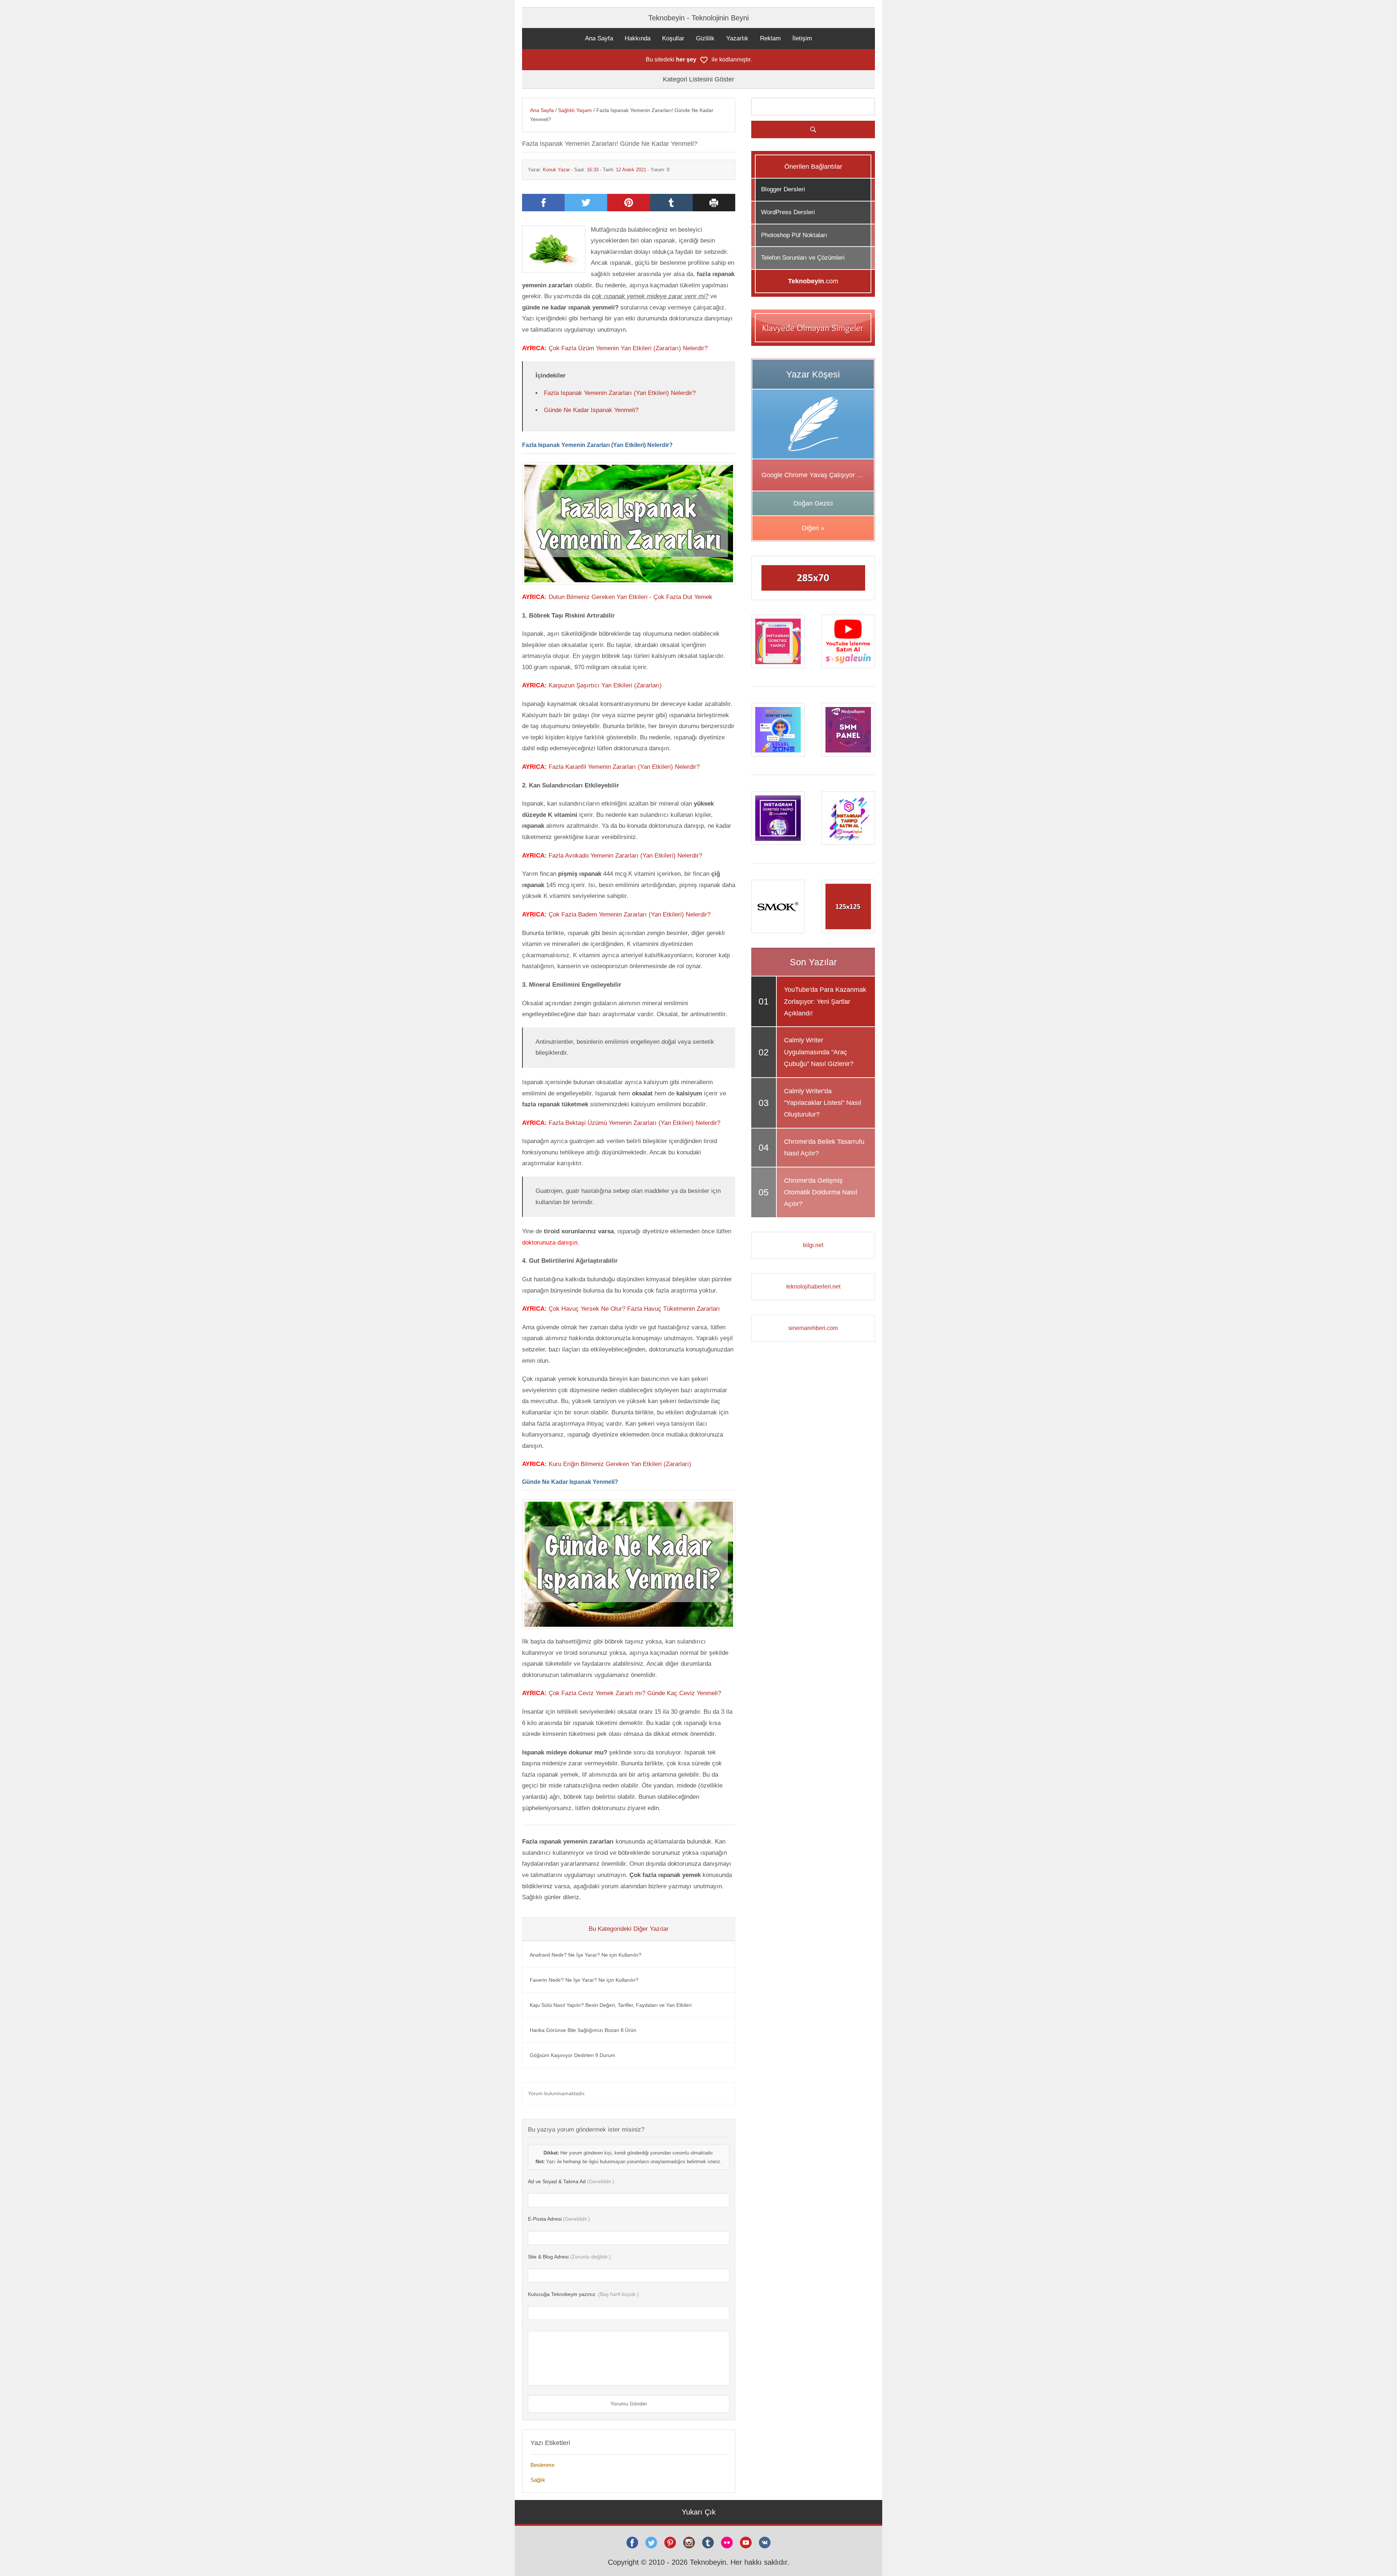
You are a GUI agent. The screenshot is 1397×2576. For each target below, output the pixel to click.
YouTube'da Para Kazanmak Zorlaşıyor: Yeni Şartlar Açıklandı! (825, 1001)
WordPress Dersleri (788, 212)
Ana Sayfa (599, 38)
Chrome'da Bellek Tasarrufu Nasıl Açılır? (824, 1147)
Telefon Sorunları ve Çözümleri (803, 258)
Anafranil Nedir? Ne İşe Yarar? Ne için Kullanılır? (586, 1955)
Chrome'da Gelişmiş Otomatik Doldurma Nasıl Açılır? (821, 1192)
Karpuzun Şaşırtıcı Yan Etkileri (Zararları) (605, 685)
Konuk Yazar (556, 170)
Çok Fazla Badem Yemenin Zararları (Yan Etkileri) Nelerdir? (630, 914)
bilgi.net (813, 1245)
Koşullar (673, 38)
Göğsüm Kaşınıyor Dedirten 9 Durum (572, 2055)
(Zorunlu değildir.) (569, 2257)
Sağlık (538, 2480)
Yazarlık (737, 38)
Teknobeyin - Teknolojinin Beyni (698, 18)
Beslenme (542, 2465)
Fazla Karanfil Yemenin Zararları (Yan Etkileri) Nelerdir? (624, 767)
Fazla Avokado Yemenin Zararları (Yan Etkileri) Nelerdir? (625, 856)
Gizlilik (705, 38)
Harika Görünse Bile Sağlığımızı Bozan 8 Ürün (583, 2030)
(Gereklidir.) (571, 2181)
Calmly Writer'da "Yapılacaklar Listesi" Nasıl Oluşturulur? (823, 1103)
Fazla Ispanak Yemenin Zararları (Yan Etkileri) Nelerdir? (620, 393)
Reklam (770, 38)
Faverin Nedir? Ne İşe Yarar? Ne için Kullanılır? (584, 1980)
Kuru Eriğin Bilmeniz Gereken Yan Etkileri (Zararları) (620, 1464)
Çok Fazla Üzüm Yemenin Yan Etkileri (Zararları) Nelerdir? (628, 348)
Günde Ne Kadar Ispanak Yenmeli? (591, 410)
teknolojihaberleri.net (813, 1287)
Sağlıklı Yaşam (575, 110)
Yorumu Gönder (629, 2404)
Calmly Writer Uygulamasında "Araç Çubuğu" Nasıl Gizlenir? (819, 1052)
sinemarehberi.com (813, 1328)
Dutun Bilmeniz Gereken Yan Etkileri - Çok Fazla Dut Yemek (630, 597)
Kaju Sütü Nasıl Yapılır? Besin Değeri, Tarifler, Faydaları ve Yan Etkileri (611, 2005)
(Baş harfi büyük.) (583, 2294)
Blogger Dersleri (783, 189)
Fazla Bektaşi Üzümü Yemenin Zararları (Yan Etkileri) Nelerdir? (634, 1123)
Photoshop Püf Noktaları (794, 235)
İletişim (802, 38)
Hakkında (638, 38)
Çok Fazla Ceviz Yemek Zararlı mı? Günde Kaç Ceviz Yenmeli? (635, 1693)
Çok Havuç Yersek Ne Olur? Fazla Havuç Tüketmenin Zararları (634, 1309)
